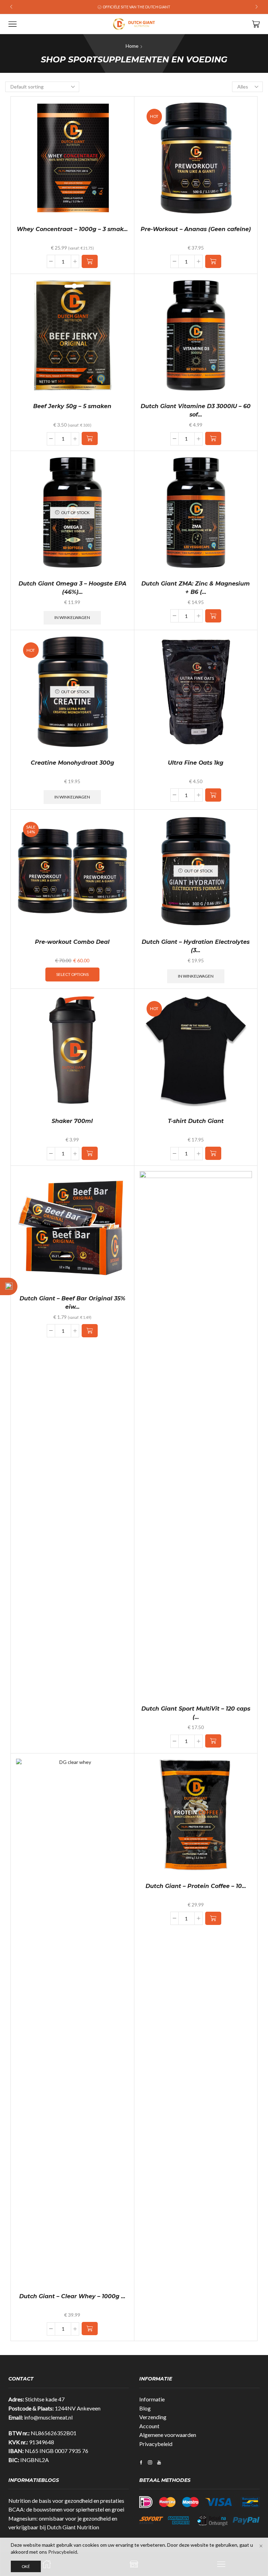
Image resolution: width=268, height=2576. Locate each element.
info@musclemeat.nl (48, 2417)
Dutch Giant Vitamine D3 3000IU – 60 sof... (196, 410)
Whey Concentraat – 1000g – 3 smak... (72, 229)
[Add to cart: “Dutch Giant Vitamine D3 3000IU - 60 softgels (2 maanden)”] (213, 438)
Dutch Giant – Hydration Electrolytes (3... (196, 946)
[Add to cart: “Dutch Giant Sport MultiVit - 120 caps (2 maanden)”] (213, 1741)
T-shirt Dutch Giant (196, 1121)
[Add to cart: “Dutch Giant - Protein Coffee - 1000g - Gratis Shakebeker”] (213, 1918)
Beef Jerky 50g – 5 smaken (72, 406)
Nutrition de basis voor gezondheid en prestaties (66, 2501)
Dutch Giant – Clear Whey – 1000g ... (72, 2296)
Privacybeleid (156, 2444)
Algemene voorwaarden (168, 2435)
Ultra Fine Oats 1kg (196, 763)
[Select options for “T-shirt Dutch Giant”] (213, 1153)
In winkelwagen (72, 617)
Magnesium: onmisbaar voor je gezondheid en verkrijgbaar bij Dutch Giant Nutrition (63, 2523)
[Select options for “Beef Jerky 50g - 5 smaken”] (90, 438)
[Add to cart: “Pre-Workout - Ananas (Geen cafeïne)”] (213, 261)
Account (149, 2426)
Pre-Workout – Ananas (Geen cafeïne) (196, 229)
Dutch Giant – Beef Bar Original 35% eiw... (72, 1303)
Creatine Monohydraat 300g (72, 763)
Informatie (152, 2399)
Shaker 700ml (72, 1121)
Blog (145, 2408)
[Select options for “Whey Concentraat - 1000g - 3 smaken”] (90, 261)
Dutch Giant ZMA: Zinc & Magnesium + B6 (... (196, 588)
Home (132, 46)
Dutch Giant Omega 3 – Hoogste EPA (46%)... (72, 588)
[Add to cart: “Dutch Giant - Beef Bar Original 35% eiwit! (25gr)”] (90, 1331)
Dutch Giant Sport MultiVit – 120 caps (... (196, 1713)
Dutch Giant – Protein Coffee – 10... (196, 1886)
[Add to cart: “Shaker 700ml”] (90, 1153)
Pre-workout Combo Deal (72, 942)
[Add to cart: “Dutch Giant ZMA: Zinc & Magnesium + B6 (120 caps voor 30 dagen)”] (213, 616)
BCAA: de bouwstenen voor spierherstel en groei (66, 2509)
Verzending (153, 2417)
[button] (11, 7)
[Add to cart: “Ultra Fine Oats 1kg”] (213, 795)
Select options (72, 974)
